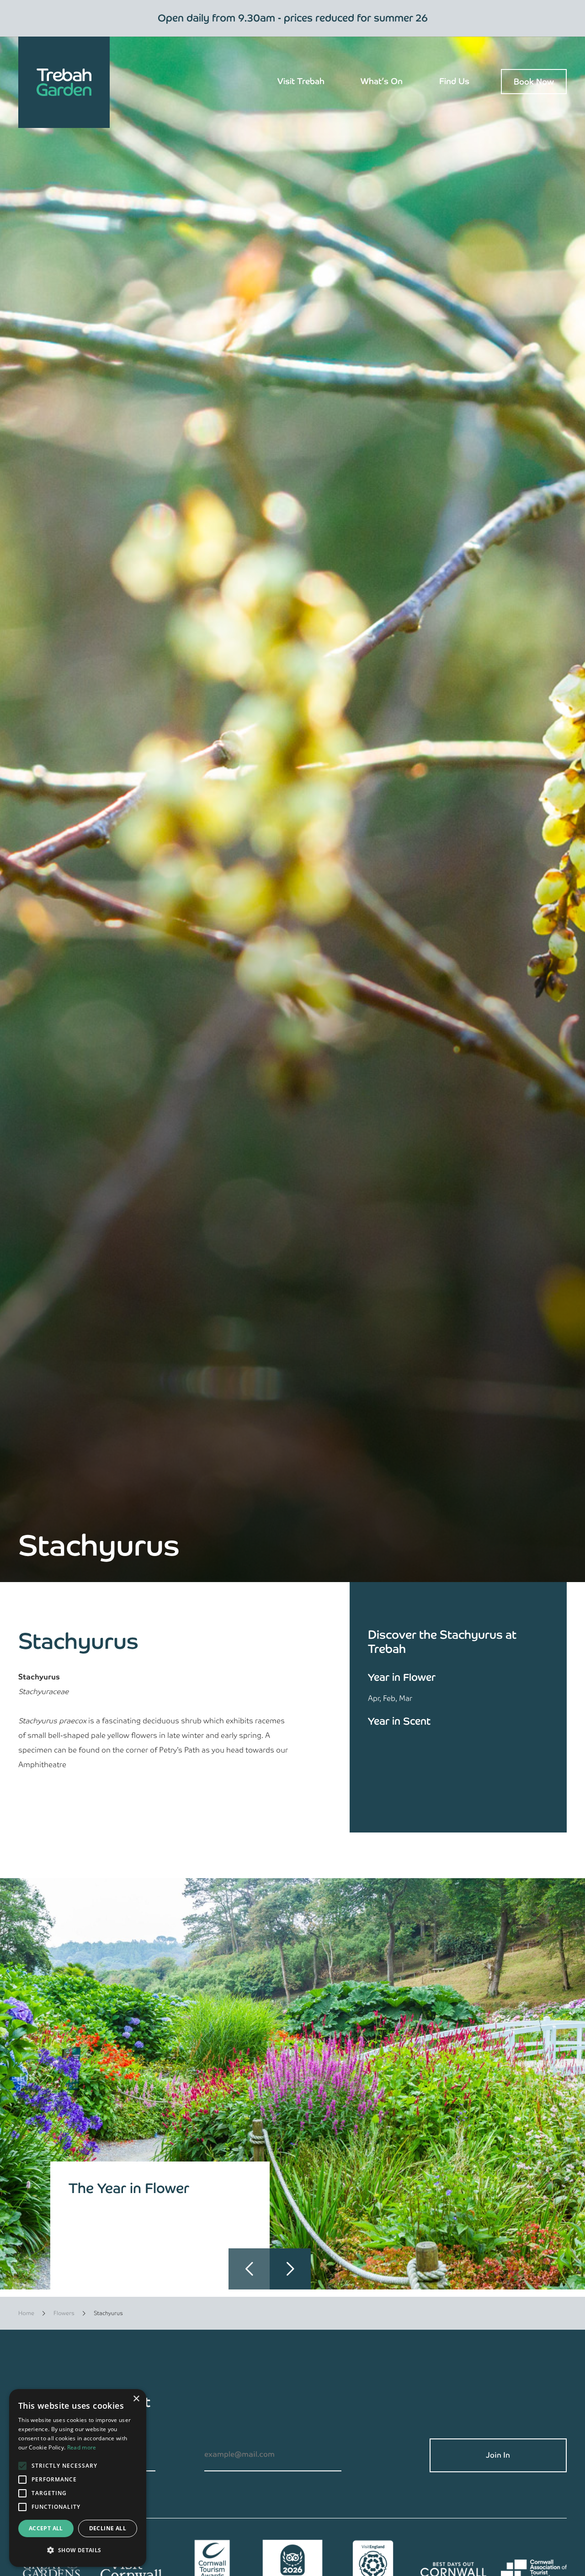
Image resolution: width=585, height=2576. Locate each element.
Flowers (64, 2313)
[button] (290, 2269)
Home (26, 2313)
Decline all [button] (108, 2528)
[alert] (78, 2478)
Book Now (534, 82)
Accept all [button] (46, 2528)
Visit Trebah (301, 81)
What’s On (382, 81)
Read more (82, 2447)
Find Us (454, 81)
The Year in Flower (129, 2188)
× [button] (136, 2399)
